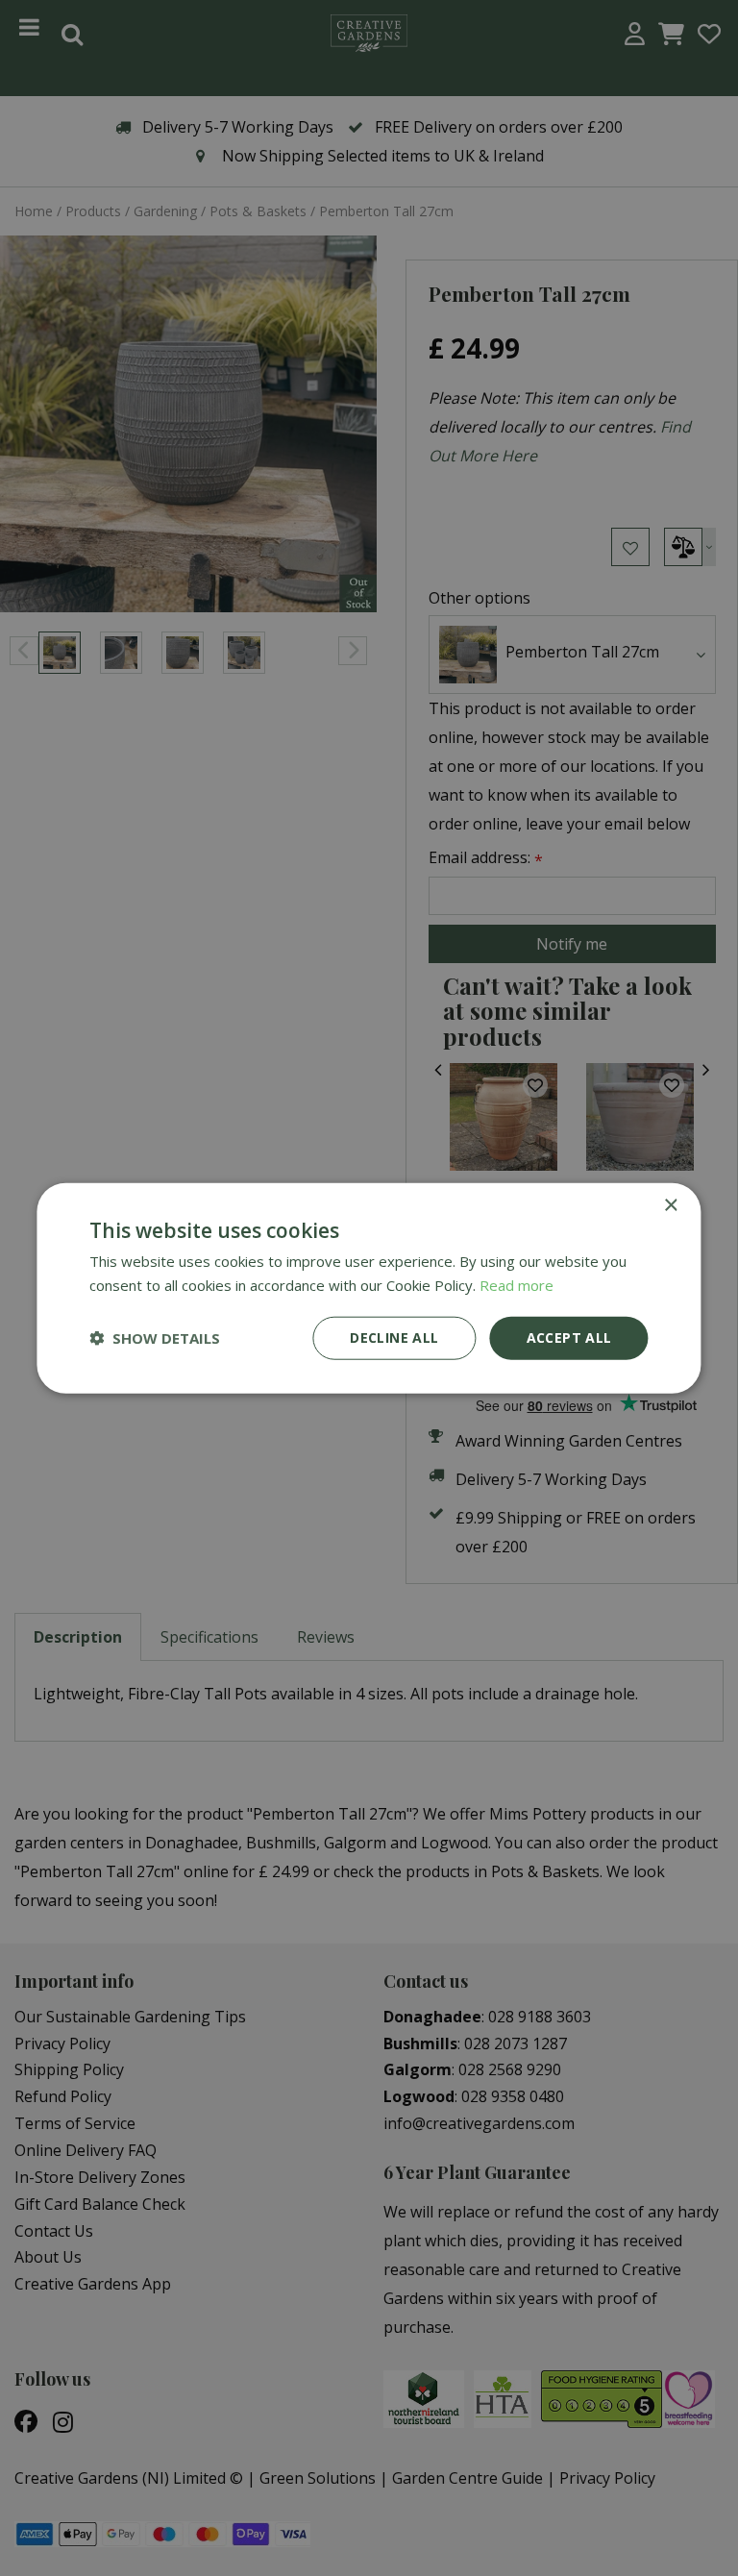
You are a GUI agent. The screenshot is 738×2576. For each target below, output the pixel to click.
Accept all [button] (569, 1338)
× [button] (670, 1206)
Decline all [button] (394, 1338)
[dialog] (369, 1288)
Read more (517, 1285)
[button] (155, 1338)
